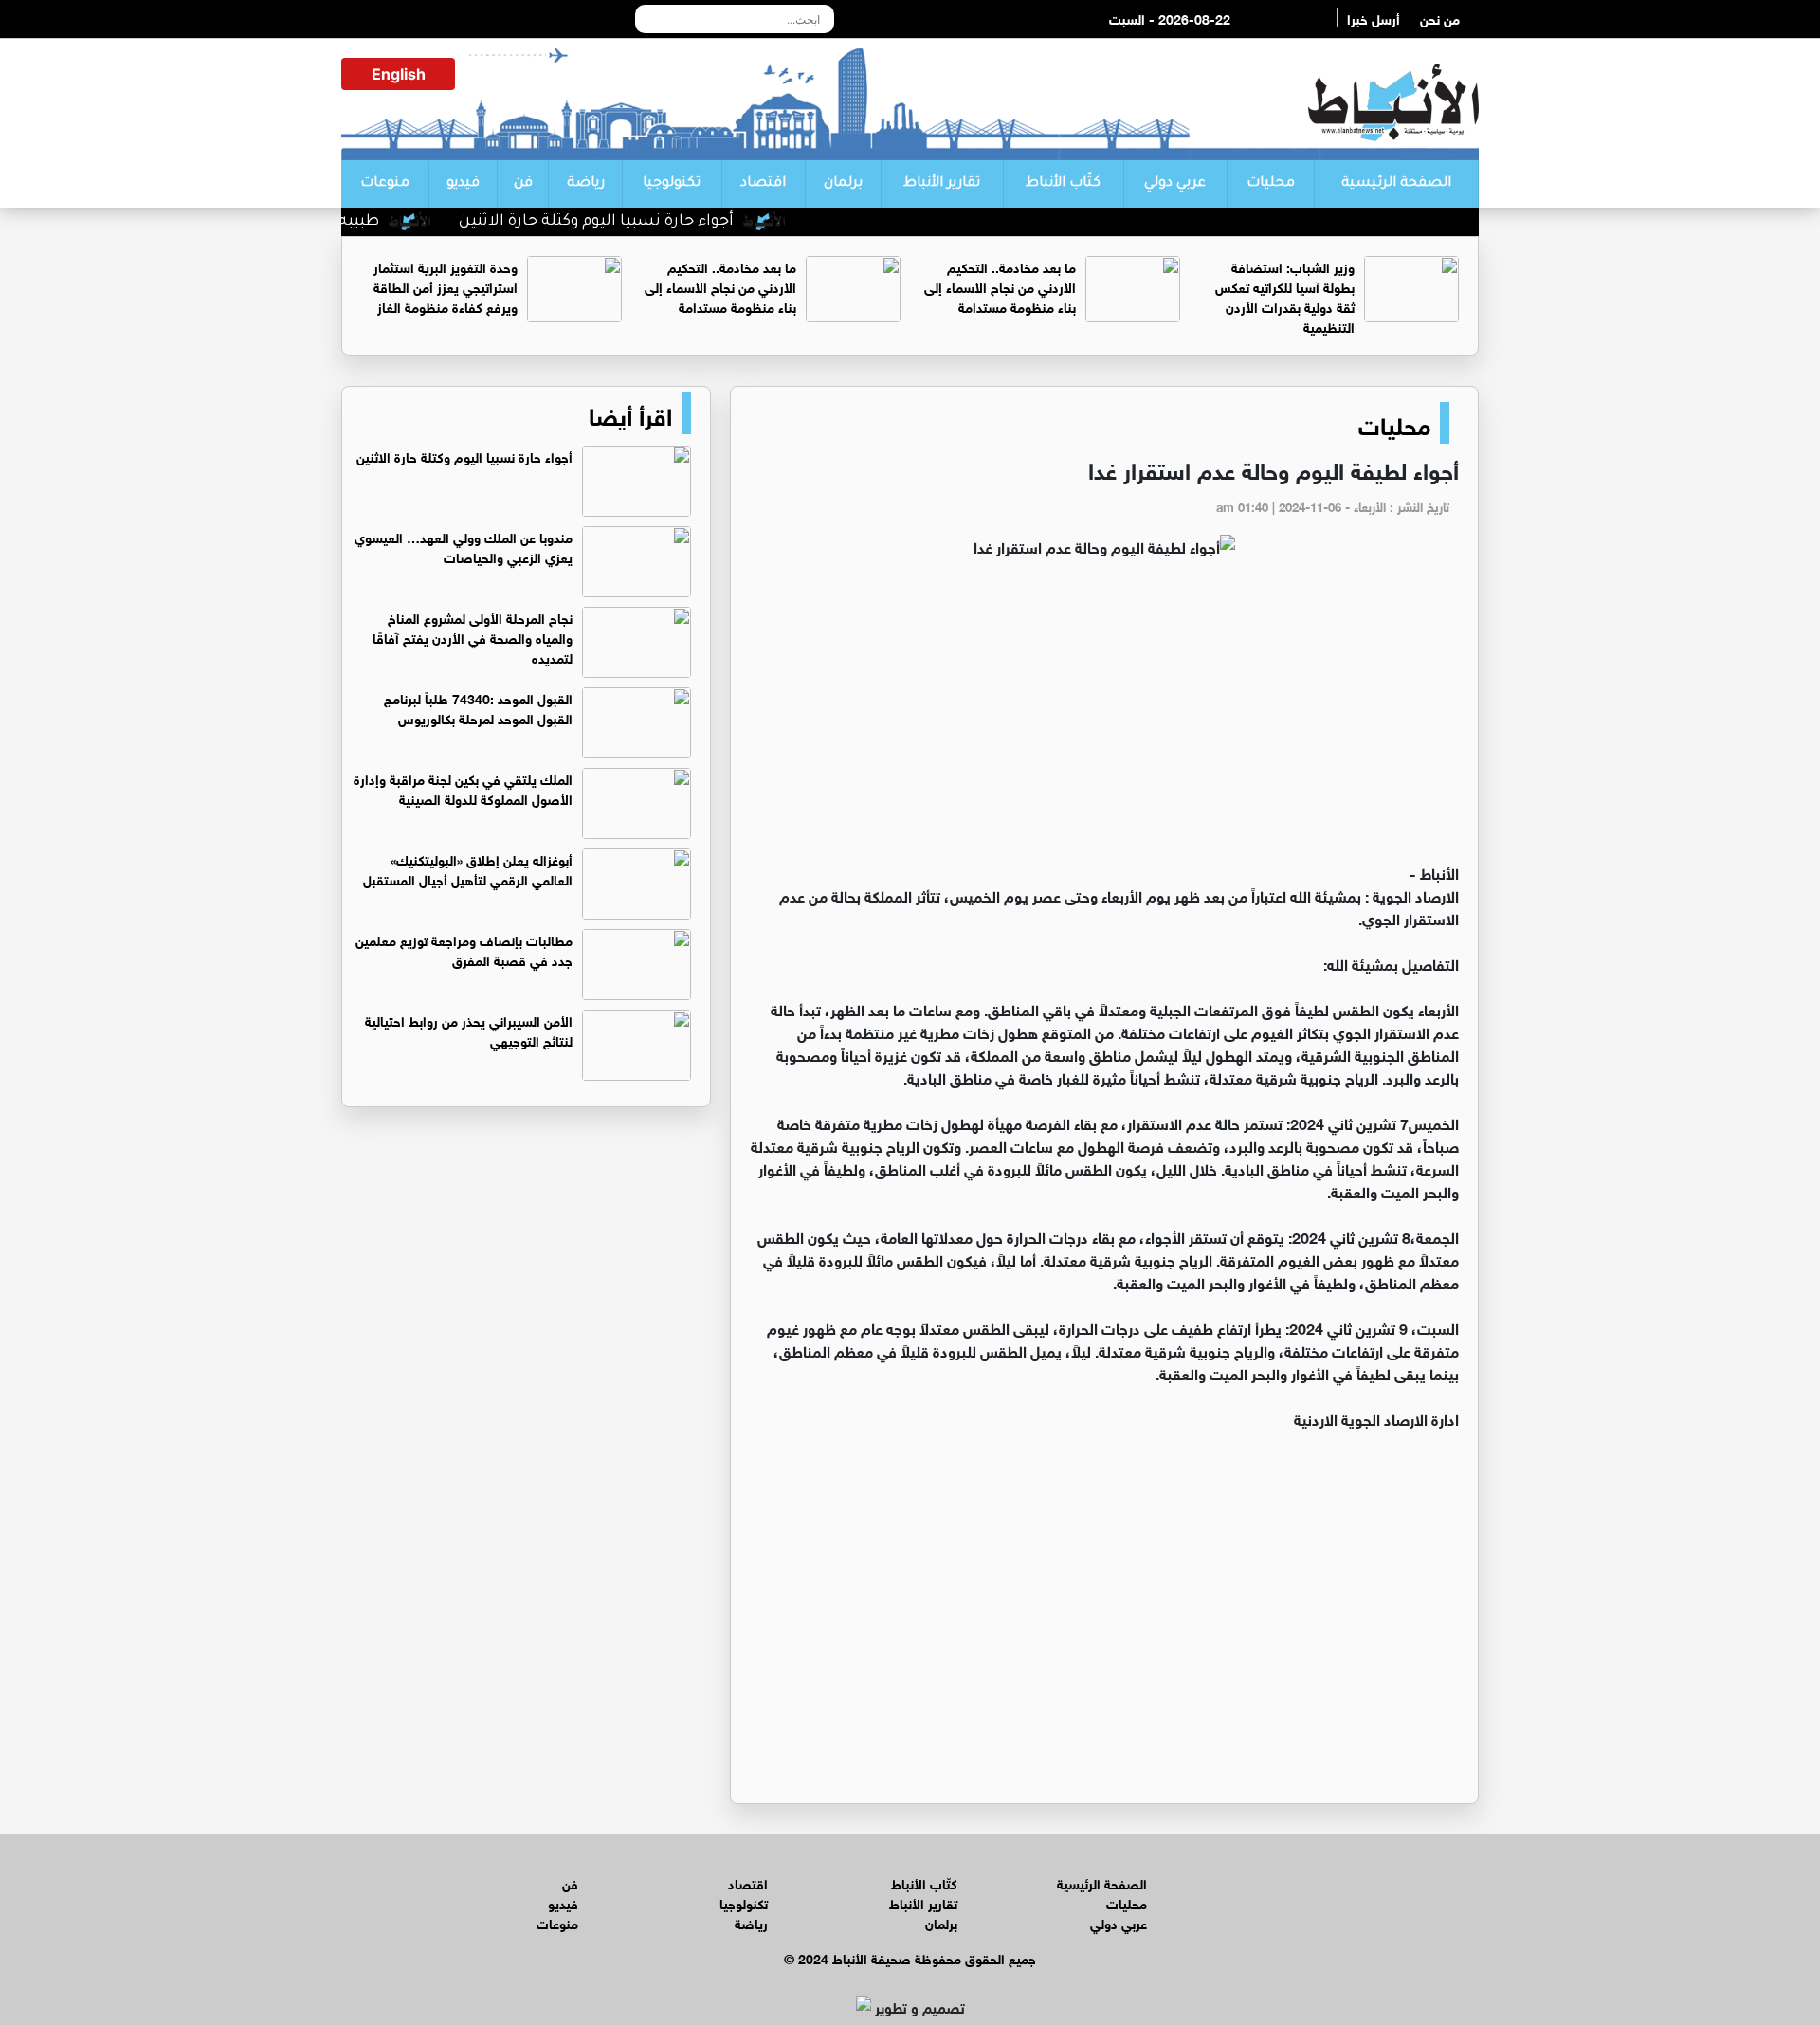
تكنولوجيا (672, 184)
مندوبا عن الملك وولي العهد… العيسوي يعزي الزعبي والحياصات (464, 546)
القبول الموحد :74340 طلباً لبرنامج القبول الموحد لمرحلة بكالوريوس (478, 707)
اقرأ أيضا (630, 413)
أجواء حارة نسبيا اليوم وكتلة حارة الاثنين (640, 222)
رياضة (586, 184)
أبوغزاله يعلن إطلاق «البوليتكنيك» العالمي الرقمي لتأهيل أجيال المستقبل (468, 868)
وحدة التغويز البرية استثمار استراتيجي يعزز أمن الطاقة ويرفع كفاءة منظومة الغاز (446, 286)
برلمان (843, 184)
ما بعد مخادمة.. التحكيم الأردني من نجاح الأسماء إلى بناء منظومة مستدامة (1000, 286)
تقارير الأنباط (942, 184)
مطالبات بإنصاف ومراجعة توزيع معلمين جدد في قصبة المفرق (464, 949)
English (399, 74)
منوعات (385, 184)
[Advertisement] (1104, 719)
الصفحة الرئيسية (1396, 184)
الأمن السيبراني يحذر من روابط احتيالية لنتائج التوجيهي (469, 1030)
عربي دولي (1175, 184)
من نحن (1440, 18)
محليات (1271, 184)
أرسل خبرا (1374, 18)
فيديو (463, 184)
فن (523, 184)
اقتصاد (763, 184)
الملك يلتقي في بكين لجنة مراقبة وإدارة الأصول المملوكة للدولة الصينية (463, 788)
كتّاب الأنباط (1063, 184)
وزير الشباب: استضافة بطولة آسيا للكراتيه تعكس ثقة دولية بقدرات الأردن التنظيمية (1285, 296)
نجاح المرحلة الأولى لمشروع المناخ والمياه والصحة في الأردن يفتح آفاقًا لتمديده (473, 637)
